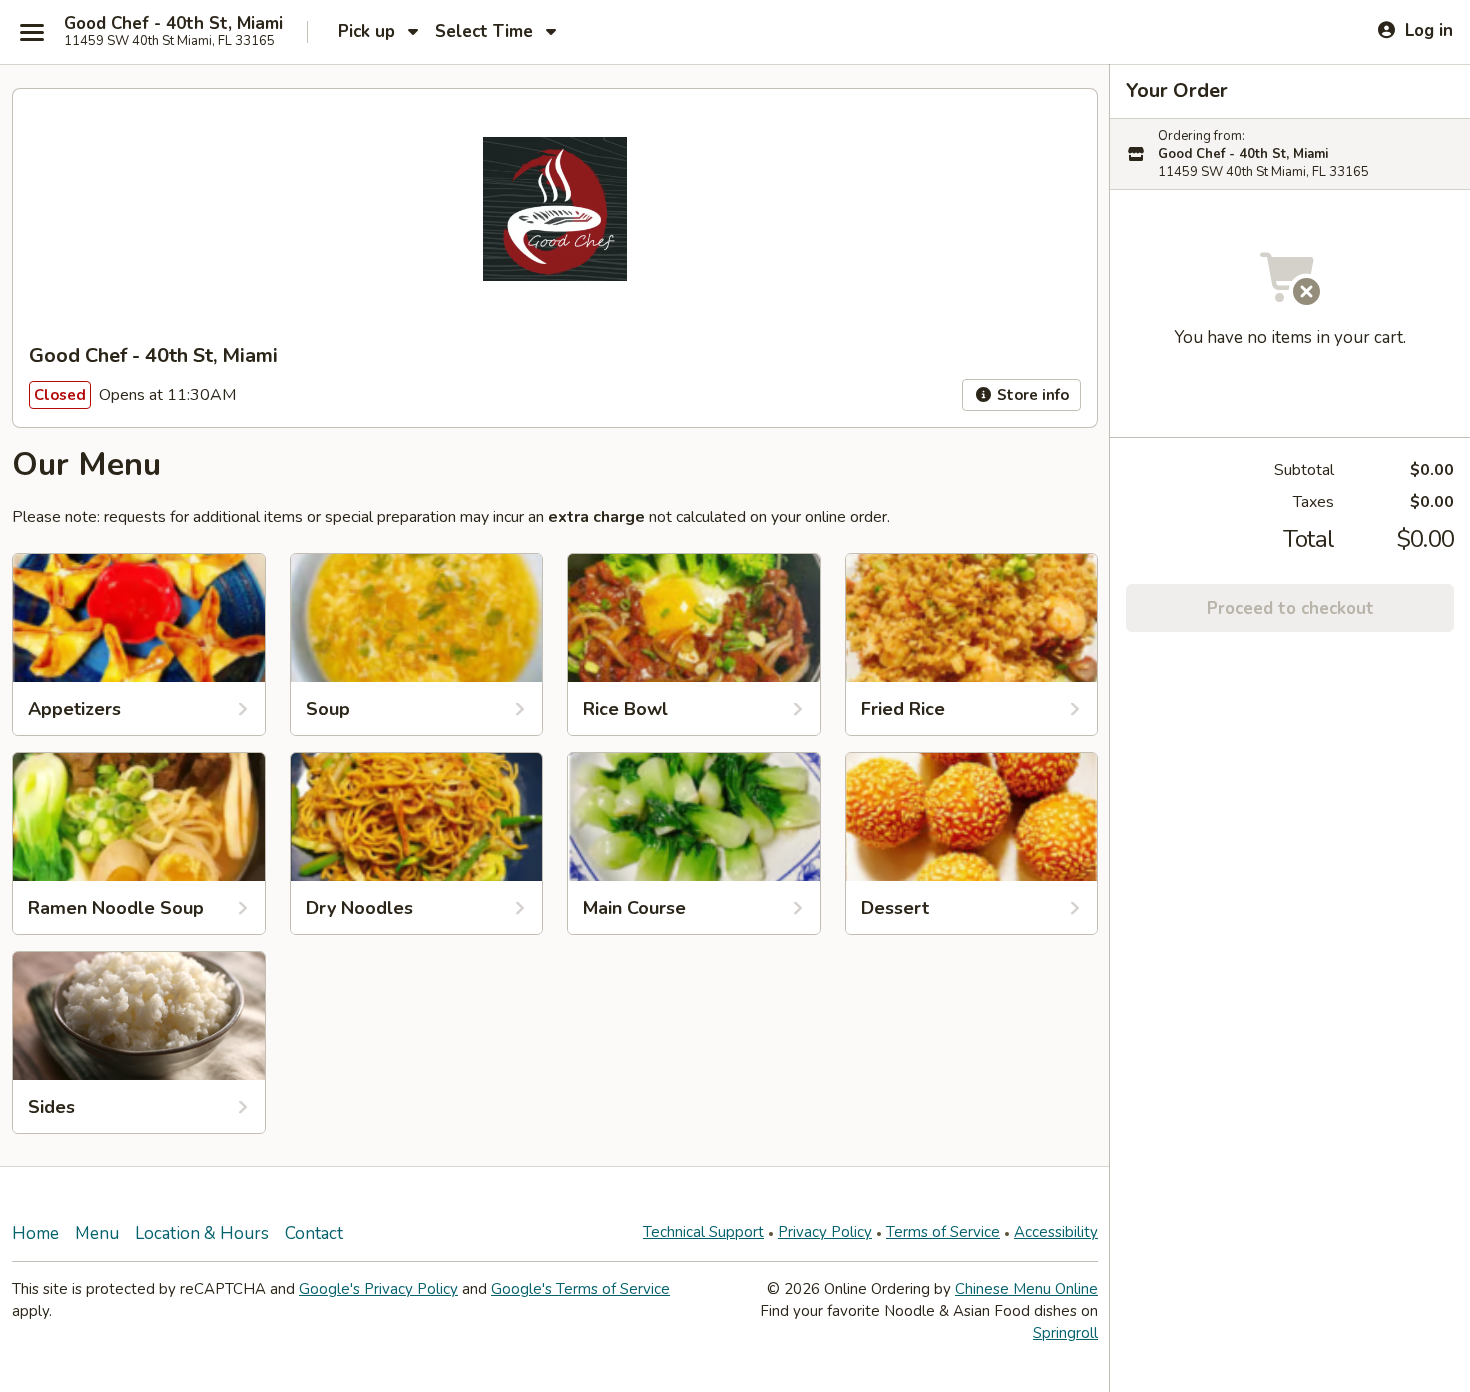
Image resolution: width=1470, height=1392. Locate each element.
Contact (314, 1233)
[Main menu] (32, 32)
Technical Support (703, 1232)
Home (35, 1233)
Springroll (1065, 1333)
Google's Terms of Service (580, 1289)
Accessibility (1056, 1232)
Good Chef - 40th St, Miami (173, 24)
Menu (97, 1233)
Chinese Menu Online (1026, 1289)
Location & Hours (202, 1233)
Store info (1031, 395)
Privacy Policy (825, 1232)
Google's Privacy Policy (378, 1289)
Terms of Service (943, 1232)
